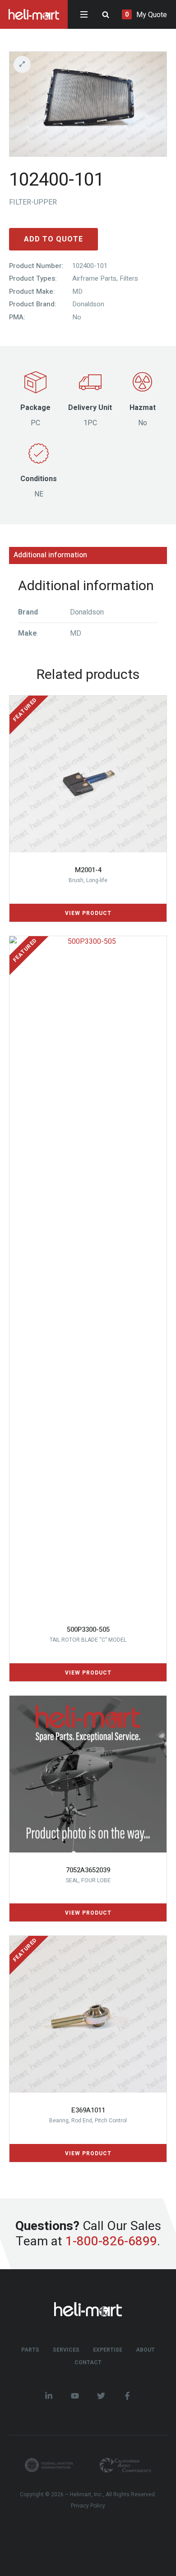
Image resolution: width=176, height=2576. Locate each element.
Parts (30, 2350)
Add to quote (53, 239)
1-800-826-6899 (111, 2241)
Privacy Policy (88, 2506)
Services (66, 2350)
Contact (88, 2362)
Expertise (108, 2350)
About (145, 2350)
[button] (88, 64)
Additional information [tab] (50, 555)
